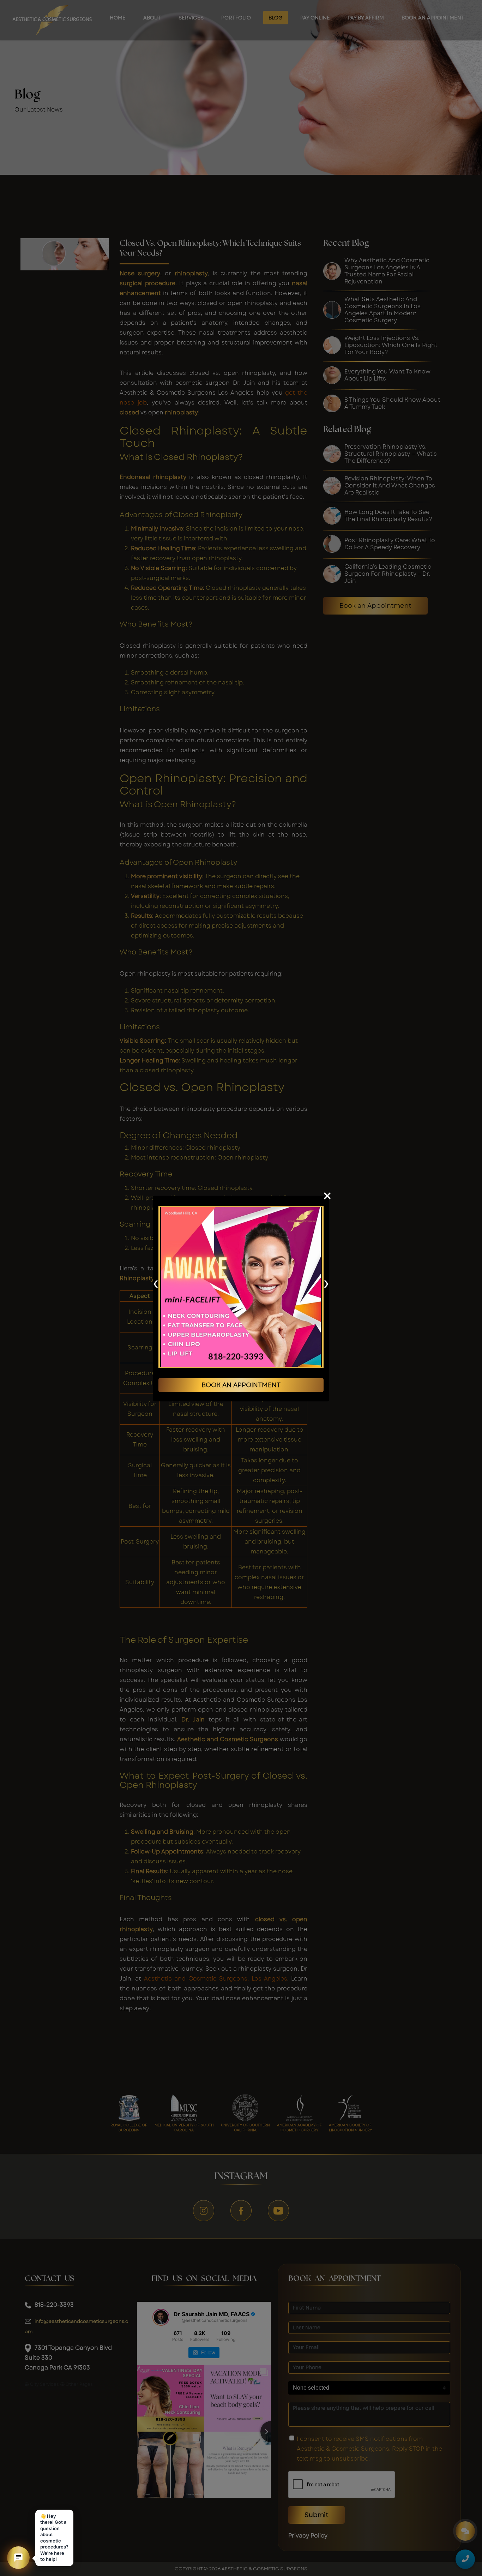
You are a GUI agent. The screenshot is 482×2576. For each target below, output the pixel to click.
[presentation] (155, 1283)
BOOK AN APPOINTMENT (241, 1385)
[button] (18, 2558)
